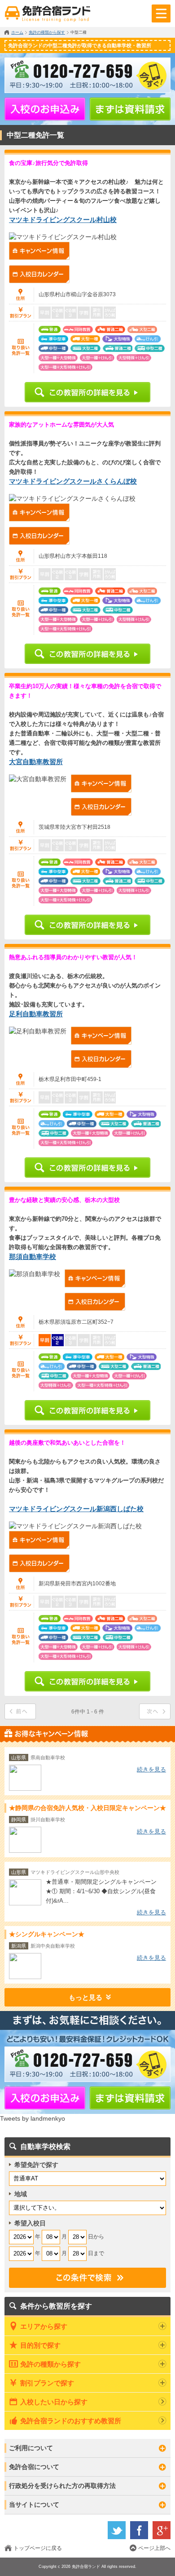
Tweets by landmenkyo (33, 2118)
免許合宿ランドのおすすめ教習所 (71, 2421)
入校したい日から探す (54, 2402)
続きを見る (151, 1769)
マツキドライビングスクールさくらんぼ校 (73, 481)
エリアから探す (44, 2326)
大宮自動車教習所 (36, 762)
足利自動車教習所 (36, 1014)
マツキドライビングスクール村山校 (63, 220)
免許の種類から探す (50, 2364)
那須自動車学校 (33, 1257)
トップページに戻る (38, 2548)
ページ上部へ (154, 2548)
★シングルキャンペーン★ (47, 1934)
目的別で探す (40, 2345)
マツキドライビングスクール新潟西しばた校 (76, 1509)
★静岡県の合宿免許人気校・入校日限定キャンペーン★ (87, 1808)
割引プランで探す (47, 2383)
